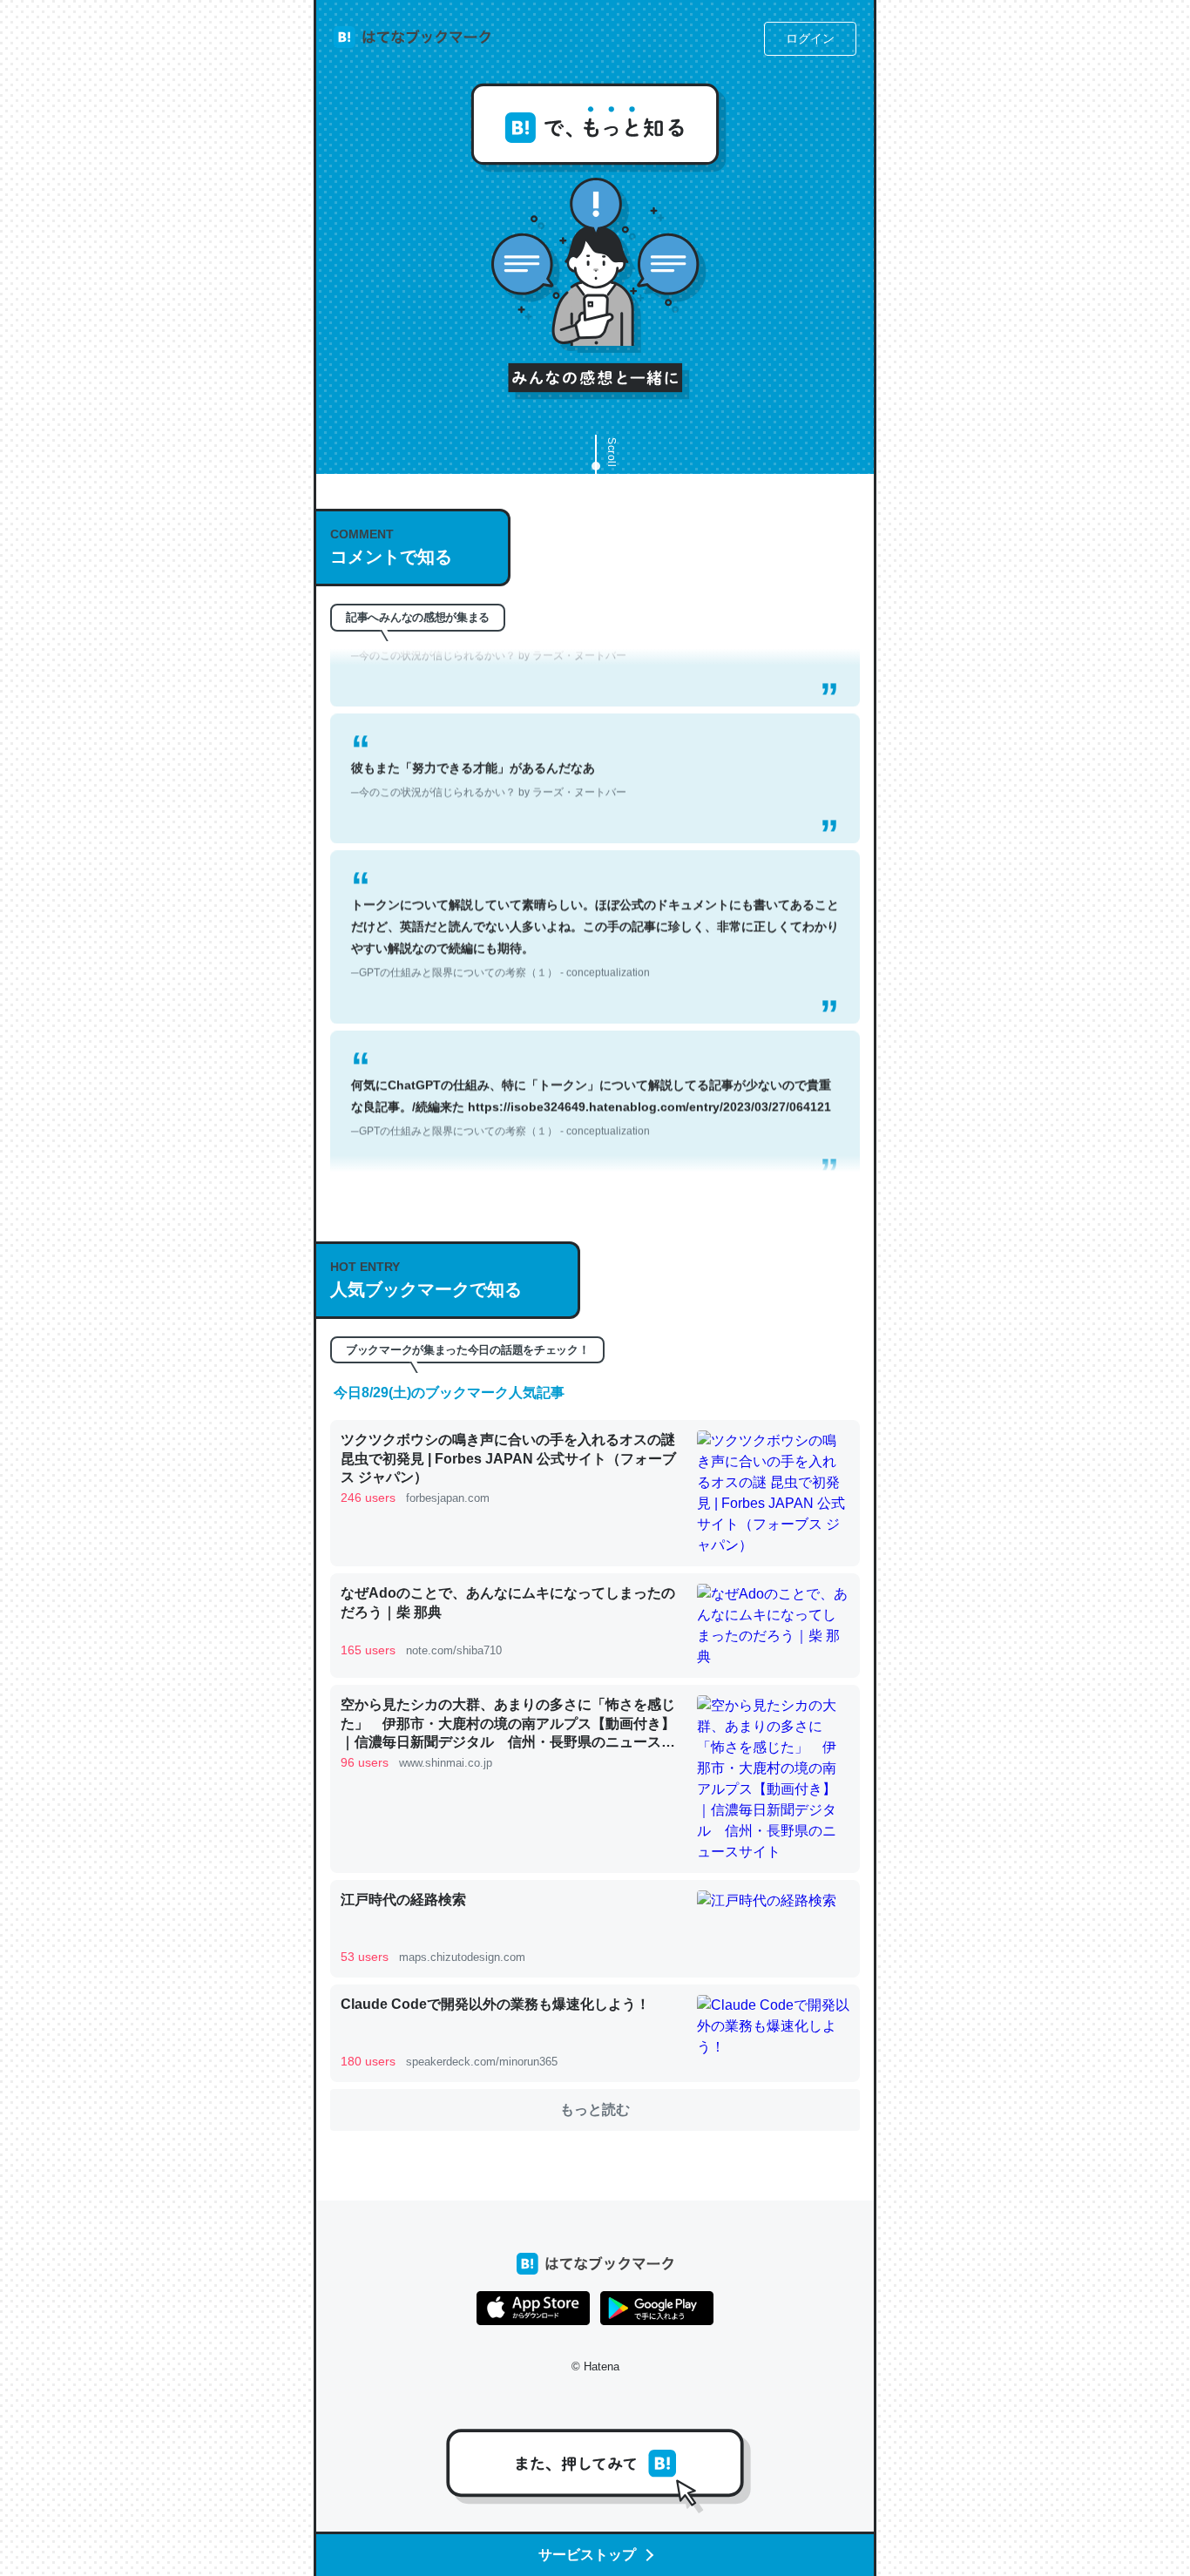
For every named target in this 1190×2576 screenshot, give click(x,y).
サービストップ (587, 2555)
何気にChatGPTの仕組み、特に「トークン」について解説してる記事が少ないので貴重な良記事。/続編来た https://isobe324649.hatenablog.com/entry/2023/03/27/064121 (591, 1076)
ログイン (810, 38)
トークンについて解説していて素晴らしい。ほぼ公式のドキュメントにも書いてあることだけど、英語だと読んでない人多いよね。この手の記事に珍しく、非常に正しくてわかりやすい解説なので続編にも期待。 (595, 907)
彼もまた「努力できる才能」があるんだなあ (489, 748)
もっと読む (595, 2109)
